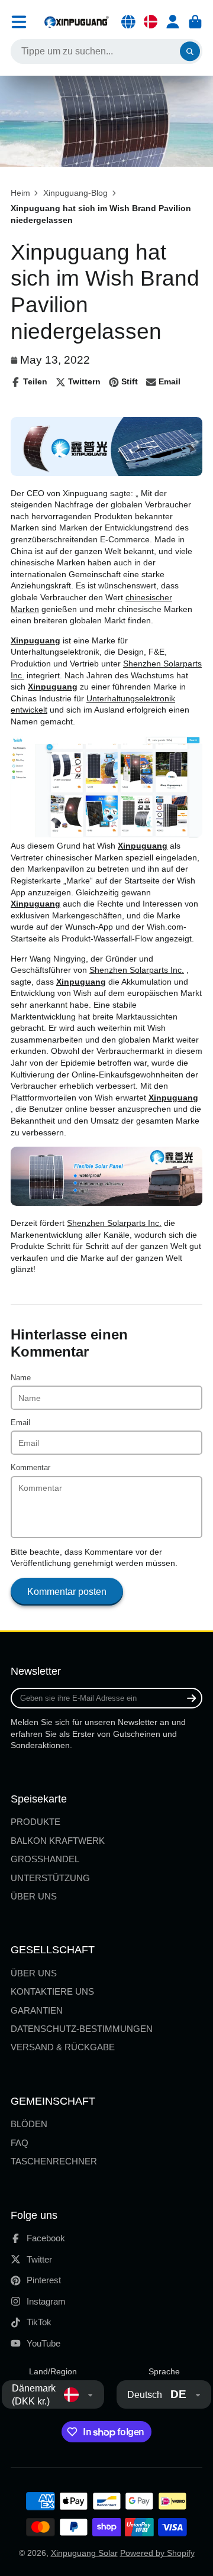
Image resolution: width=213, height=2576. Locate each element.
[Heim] (76, 22)
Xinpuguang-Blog (75, 193)
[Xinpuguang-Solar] (106, 473)
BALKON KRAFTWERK (58, 1841)
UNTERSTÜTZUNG (50, 1878)
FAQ (20, 2143)
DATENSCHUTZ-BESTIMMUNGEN (82, 2029)
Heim (20, 193)
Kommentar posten (67, 1591)
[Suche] (190, 51)
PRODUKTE (35, 1822)
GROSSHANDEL (45, 1859)
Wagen (195, 22)
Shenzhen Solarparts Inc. (137, 970)
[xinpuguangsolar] (106, 1203)
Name (21, 1378)
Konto (173, 22)
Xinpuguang (35, 640)
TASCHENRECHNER (54, 2161)
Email (20, 1423)
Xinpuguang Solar (84, 2553)
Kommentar (30, 1468)
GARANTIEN (37, 2010)
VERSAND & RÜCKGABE (63, 2047)
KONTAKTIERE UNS (52, 1991)
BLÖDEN (29, 2124)
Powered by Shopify (157, 2553)
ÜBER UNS (34, 1896)
